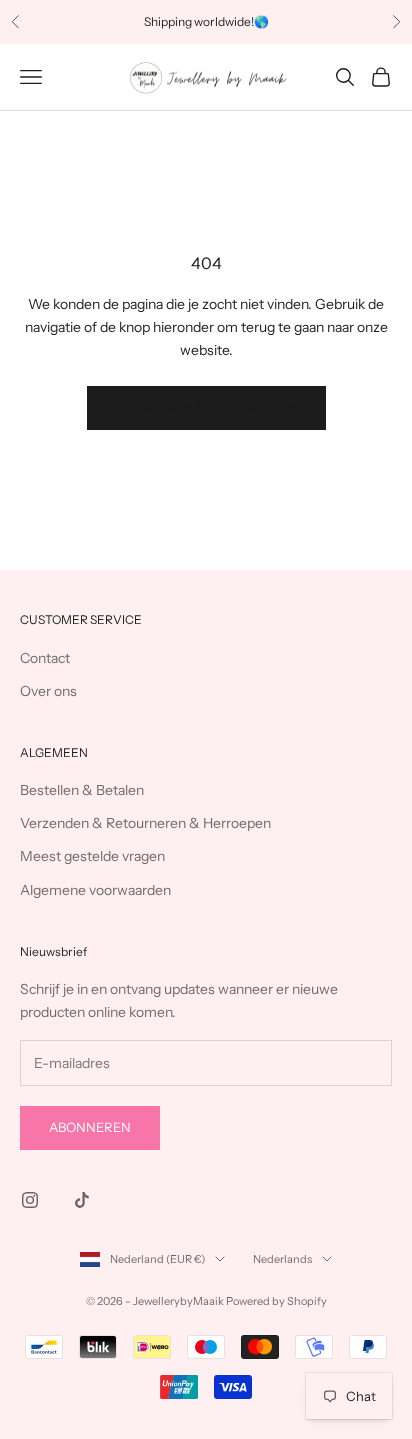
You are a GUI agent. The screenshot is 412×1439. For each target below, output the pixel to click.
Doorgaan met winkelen (206, 407)
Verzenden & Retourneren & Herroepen (145, 823)
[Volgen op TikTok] (82, 1200)
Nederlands (282, 1259)
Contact (45, 658)
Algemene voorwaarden (95, 890)
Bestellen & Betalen (82, 790)
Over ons (48, 691)
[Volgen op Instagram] (30, 1200)
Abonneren (90, 1127)
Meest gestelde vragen (92, 856)
